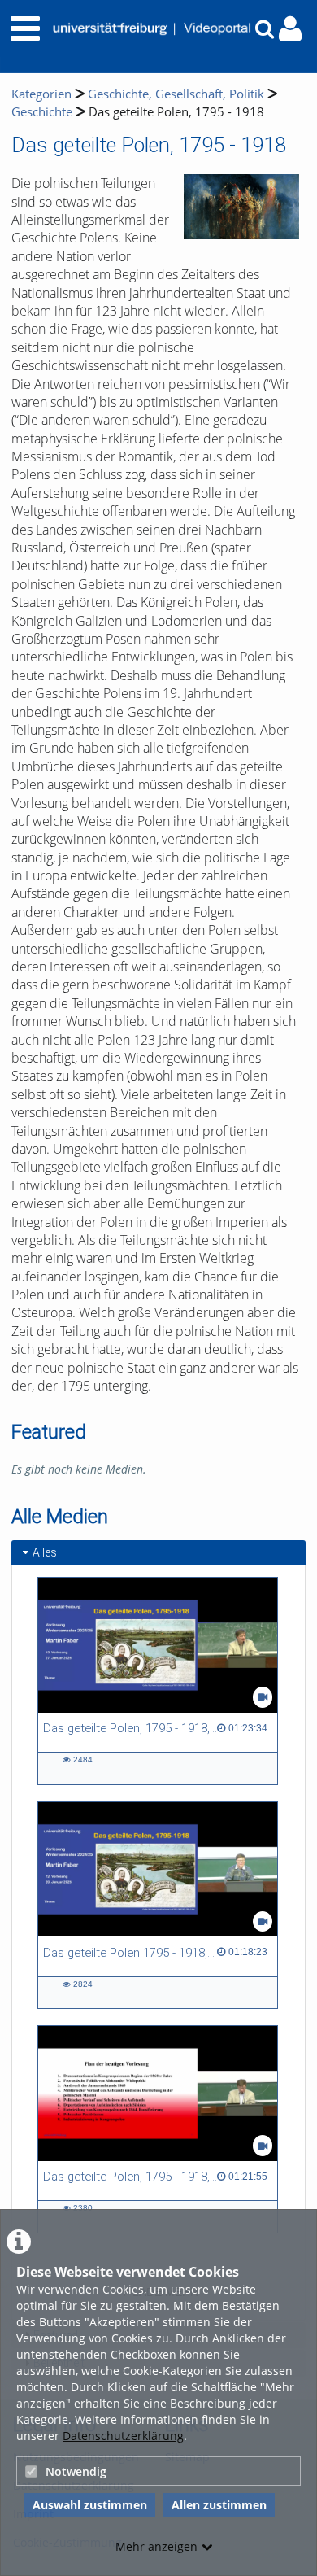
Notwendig (76, 2471)
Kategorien (41, 94)
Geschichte (42, 112)
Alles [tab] (45, 1552)
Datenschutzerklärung (123, 2436)
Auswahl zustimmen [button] (90, 2505)
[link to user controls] (290, 29)
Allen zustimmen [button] (219, 2505)
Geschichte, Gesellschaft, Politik (176, 94)
